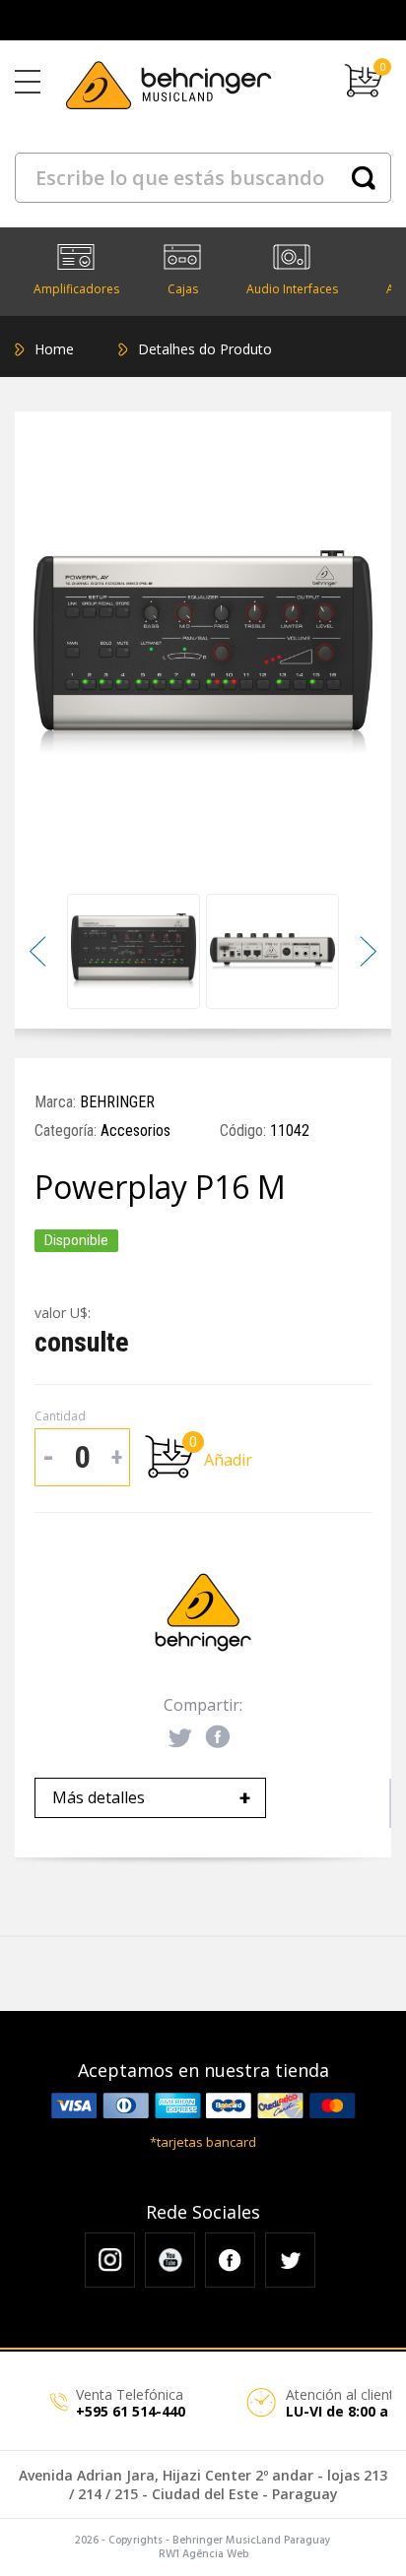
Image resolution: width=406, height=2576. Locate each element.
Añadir (228, 1460)
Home (54, 349)
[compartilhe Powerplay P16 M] (180, 1738)
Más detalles (151, 1797)
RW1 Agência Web (203, 2554)
